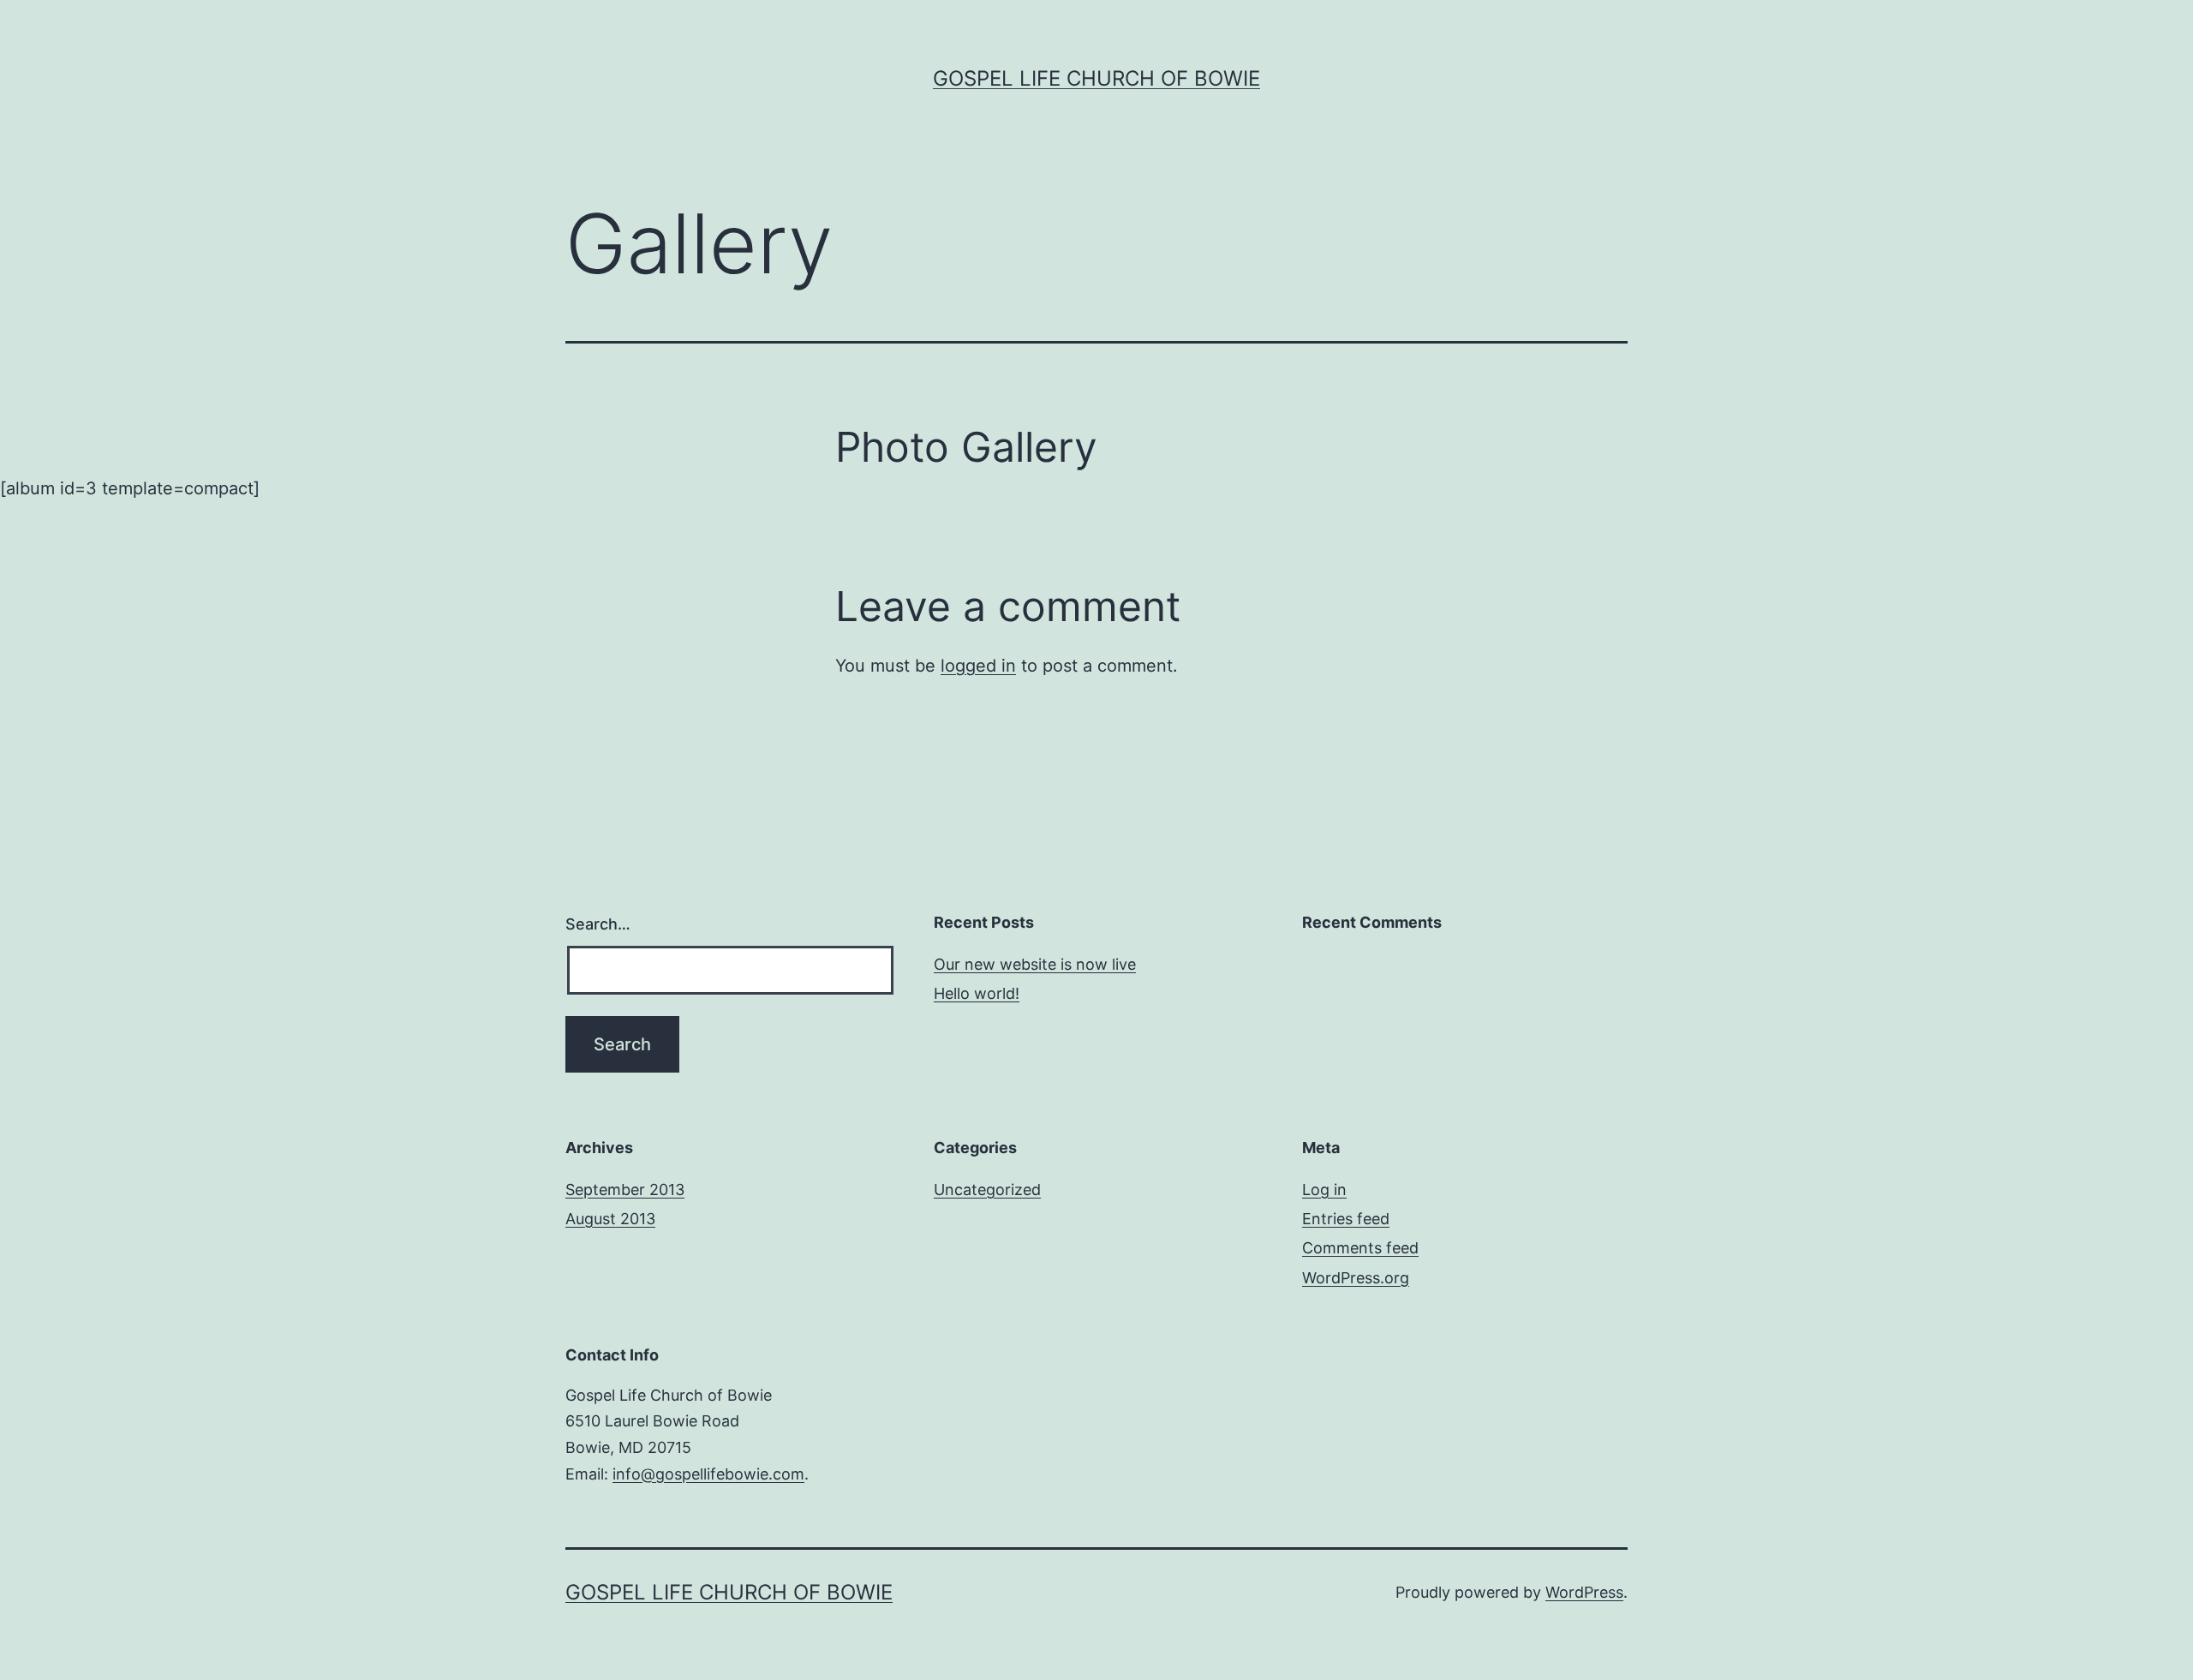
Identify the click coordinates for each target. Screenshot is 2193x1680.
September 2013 (625, 1190)
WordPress (1584, 1592)
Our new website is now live (1035, 964)
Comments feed (1360, 1248)
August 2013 (610, 1219)
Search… (598, 924)
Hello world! (977, 993)
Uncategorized (987, 1190)
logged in (978, 666)
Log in (1324, 1190)
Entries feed (1346, 1219)
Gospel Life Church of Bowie (1096, 78)
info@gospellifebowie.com (708, 1474)
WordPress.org (1356, 1278)
